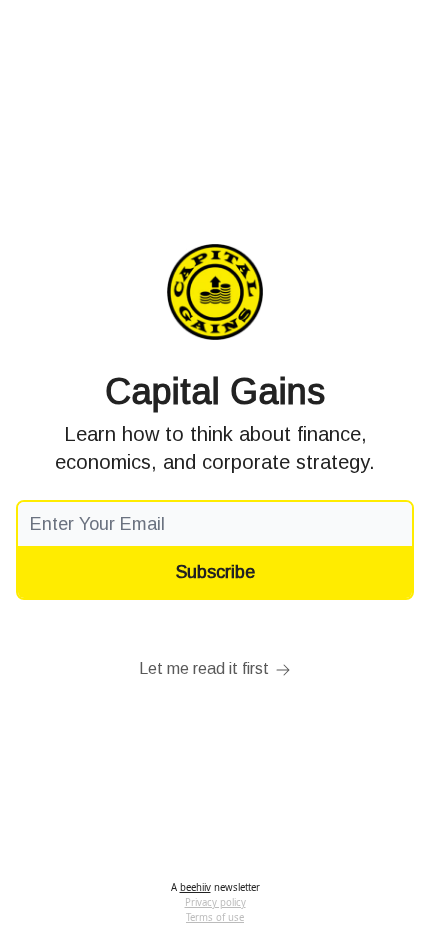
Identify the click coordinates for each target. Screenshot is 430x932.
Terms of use (215, 917)
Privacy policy (215, 902)
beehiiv (195, 887)
